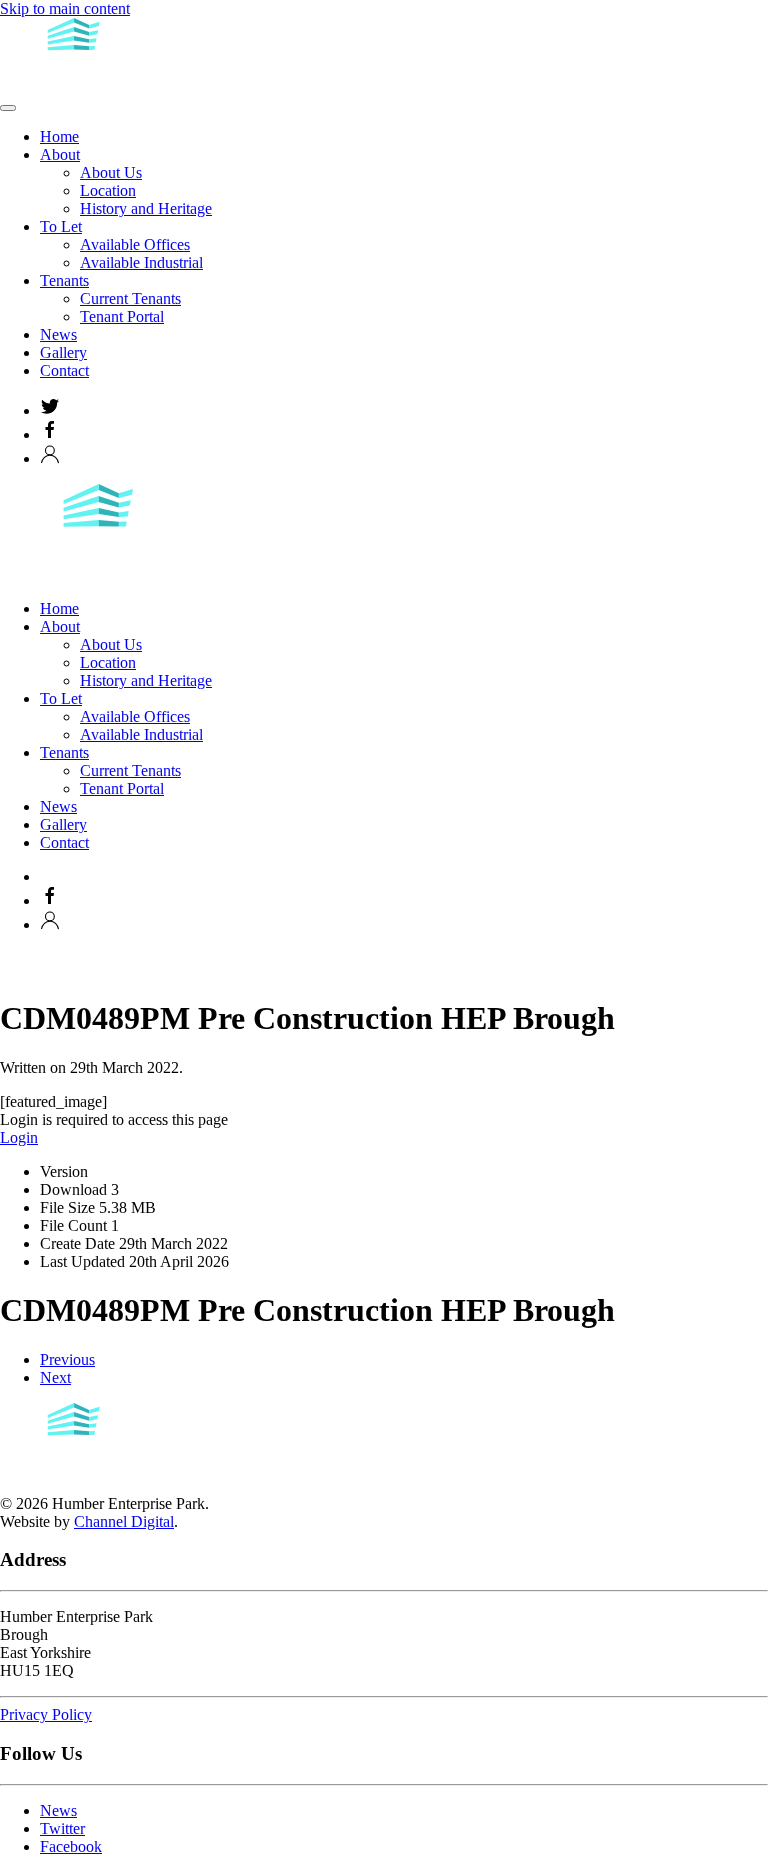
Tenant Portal (122, 316)
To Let (61, 226)
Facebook (71, 1846)
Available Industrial (141, 262)
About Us (111, 172)
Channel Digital (124, 1521)
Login (19, 1137)
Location (108, 190)
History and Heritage (146, 208)
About (60, 154)
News (58, 334)
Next (55, 1377)
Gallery (63, 352)
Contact (64, 370)
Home (59, 136)
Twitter (62, 1828)
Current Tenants (130, 298)
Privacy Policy (46, 1714)
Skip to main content (65, 8)
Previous (67, 1359)
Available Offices (135, 244)
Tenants (64, 280)
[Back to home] (75, 84)
